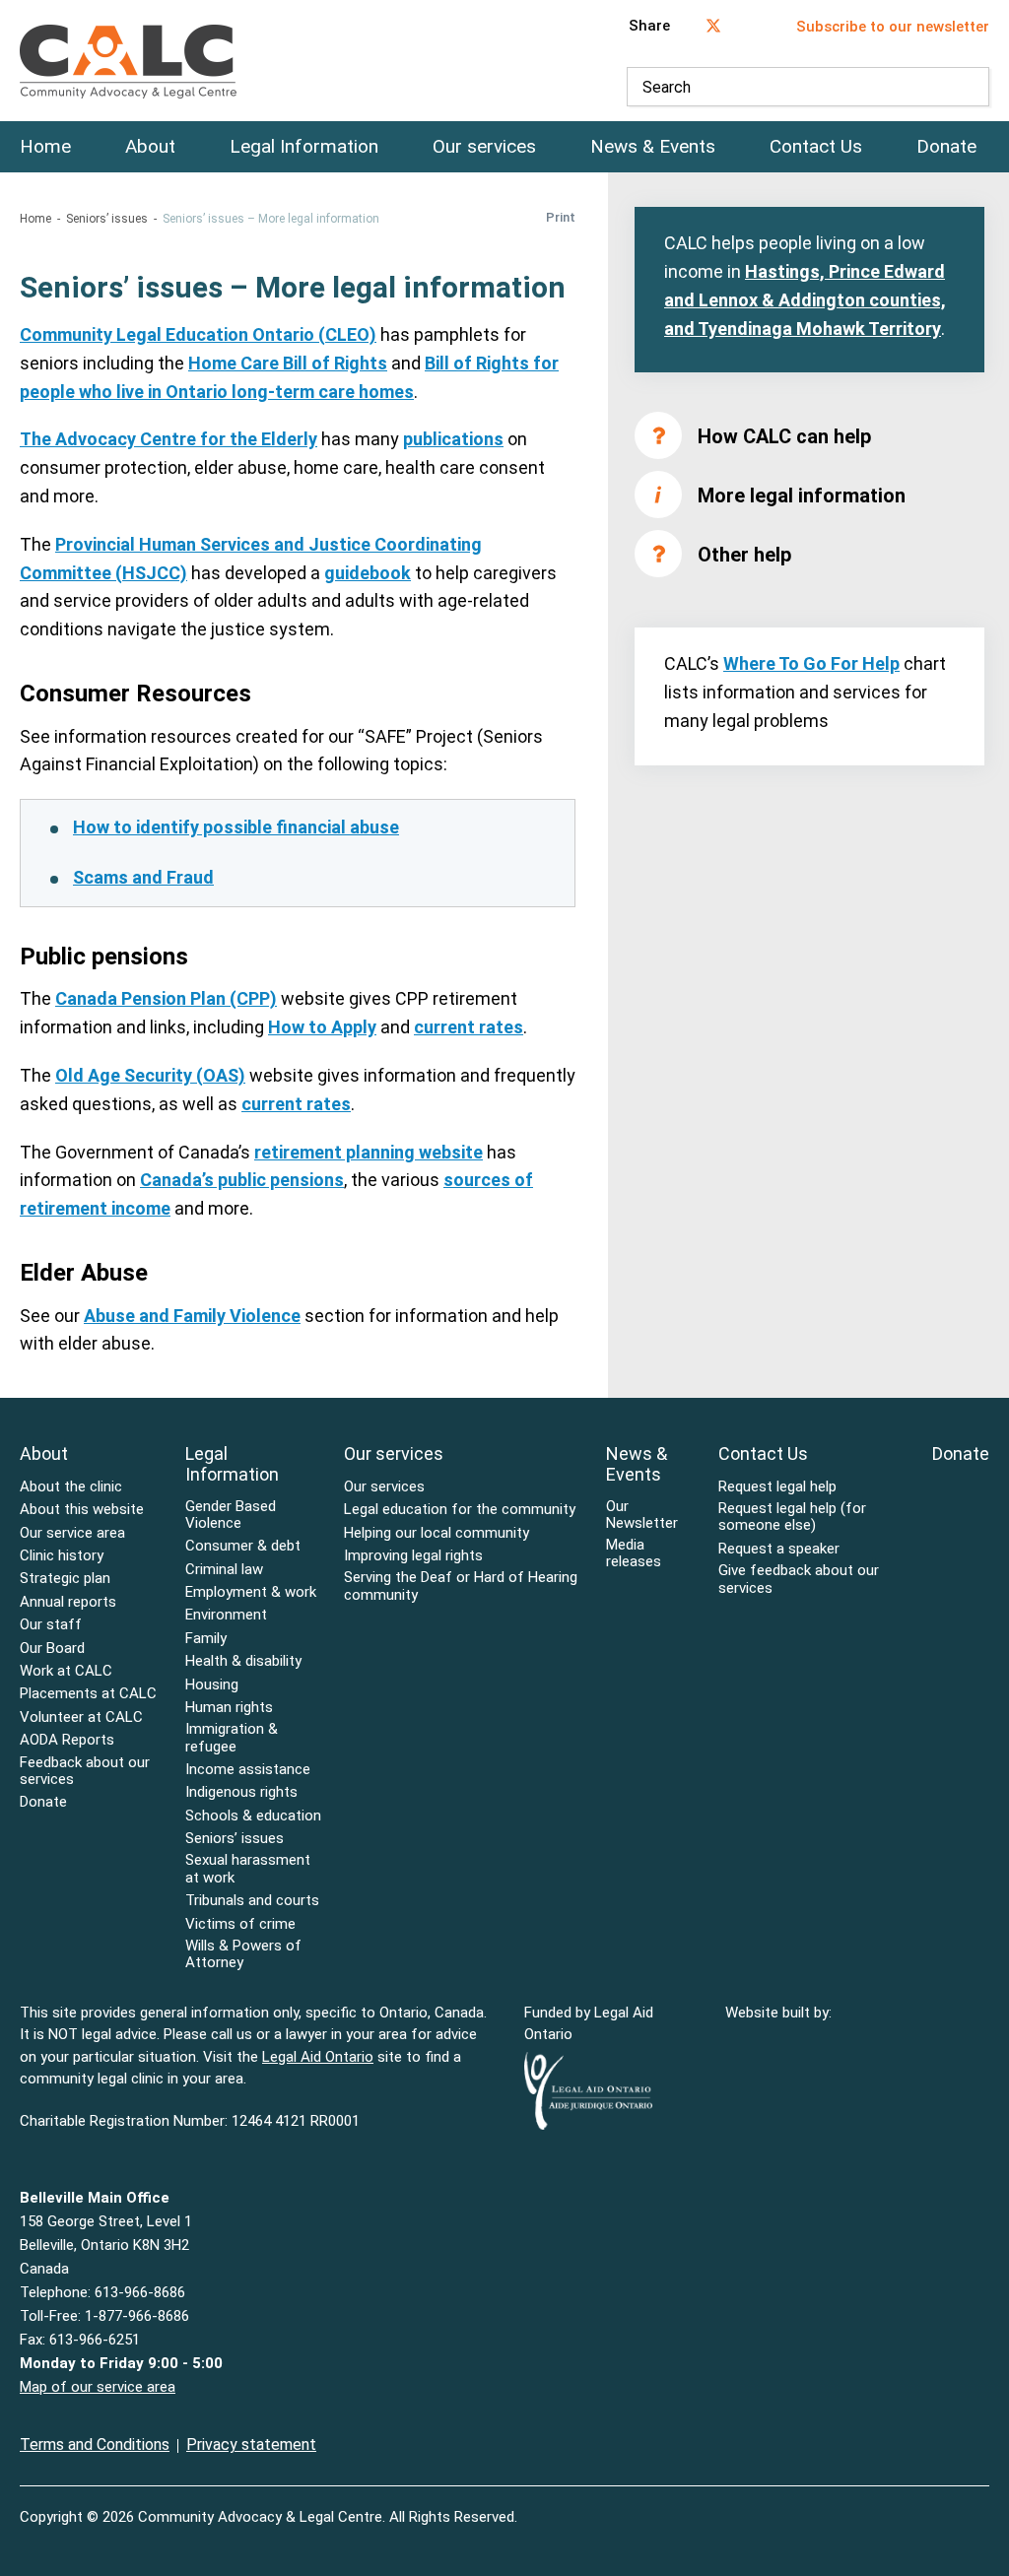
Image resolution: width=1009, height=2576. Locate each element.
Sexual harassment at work (248, 1869)
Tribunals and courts (252, 1901)
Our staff (51, 1625)
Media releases (634, 1553)
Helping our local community (437, 1533)
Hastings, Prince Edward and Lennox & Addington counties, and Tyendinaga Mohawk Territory (805, 300)
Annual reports (68, 1602)
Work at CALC (66, 1671)
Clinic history (62, 1556)
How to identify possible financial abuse (236, 827)
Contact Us (816, 147)
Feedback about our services (85, 1771)
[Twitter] (983, 2505)
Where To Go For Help (811, 663)
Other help (744, 555)
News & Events (653, 147)
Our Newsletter (642, 1515)
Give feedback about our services (799, 1579)
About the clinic (71, 1487)
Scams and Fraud (143, 877)
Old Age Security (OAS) (150, 1075)
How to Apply (322, 1027)
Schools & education (253, 1816)
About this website (82, 1510)
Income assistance (248, 1770)
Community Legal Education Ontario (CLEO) (198, 334)
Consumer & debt (243, 1546)
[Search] (970, 87)
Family (206, 1639)
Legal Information (304, 147)
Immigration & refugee (232, 1738)
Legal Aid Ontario (318, 2057)
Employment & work (251, 1592)
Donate (946, 147)
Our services (484, 147)
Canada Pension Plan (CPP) (166, 998)
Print (561, 217)
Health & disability (243, 1661)
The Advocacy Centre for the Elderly (168, 439)
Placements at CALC (88, 1694)
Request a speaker (779, 1549)
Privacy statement (251, 2444)
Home (45, 147)
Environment (226, 1615)
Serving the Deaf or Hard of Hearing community (461, 1586)
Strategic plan (65, 1579)
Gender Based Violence (231, 1515)
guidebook (368, 573)
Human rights (229, 1708)
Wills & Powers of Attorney (243, 1954)
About (150, 147)
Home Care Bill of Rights (288, 363)
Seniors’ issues (107, 219)
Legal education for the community (460, 1510)
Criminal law (224, 1570)
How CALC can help (784, 436)
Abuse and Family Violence (192, 1316)
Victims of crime (240, 1924)
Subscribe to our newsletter (893, 27)
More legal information (802, 495)
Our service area (72, 1533)
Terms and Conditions (95, 2444)
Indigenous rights (241, 1792)
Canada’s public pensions (242, 1180)
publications (453, 439)
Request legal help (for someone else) (792, 1517)
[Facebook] (942, 2505)
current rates (469, 1027)
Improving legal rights (413, 1556)
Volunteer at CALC (81, 1717)
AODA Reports (67, 1740)
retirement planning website (369, 1152)
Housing (212, 1685)
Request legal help (777, 1487)
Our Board (52, 1649)
